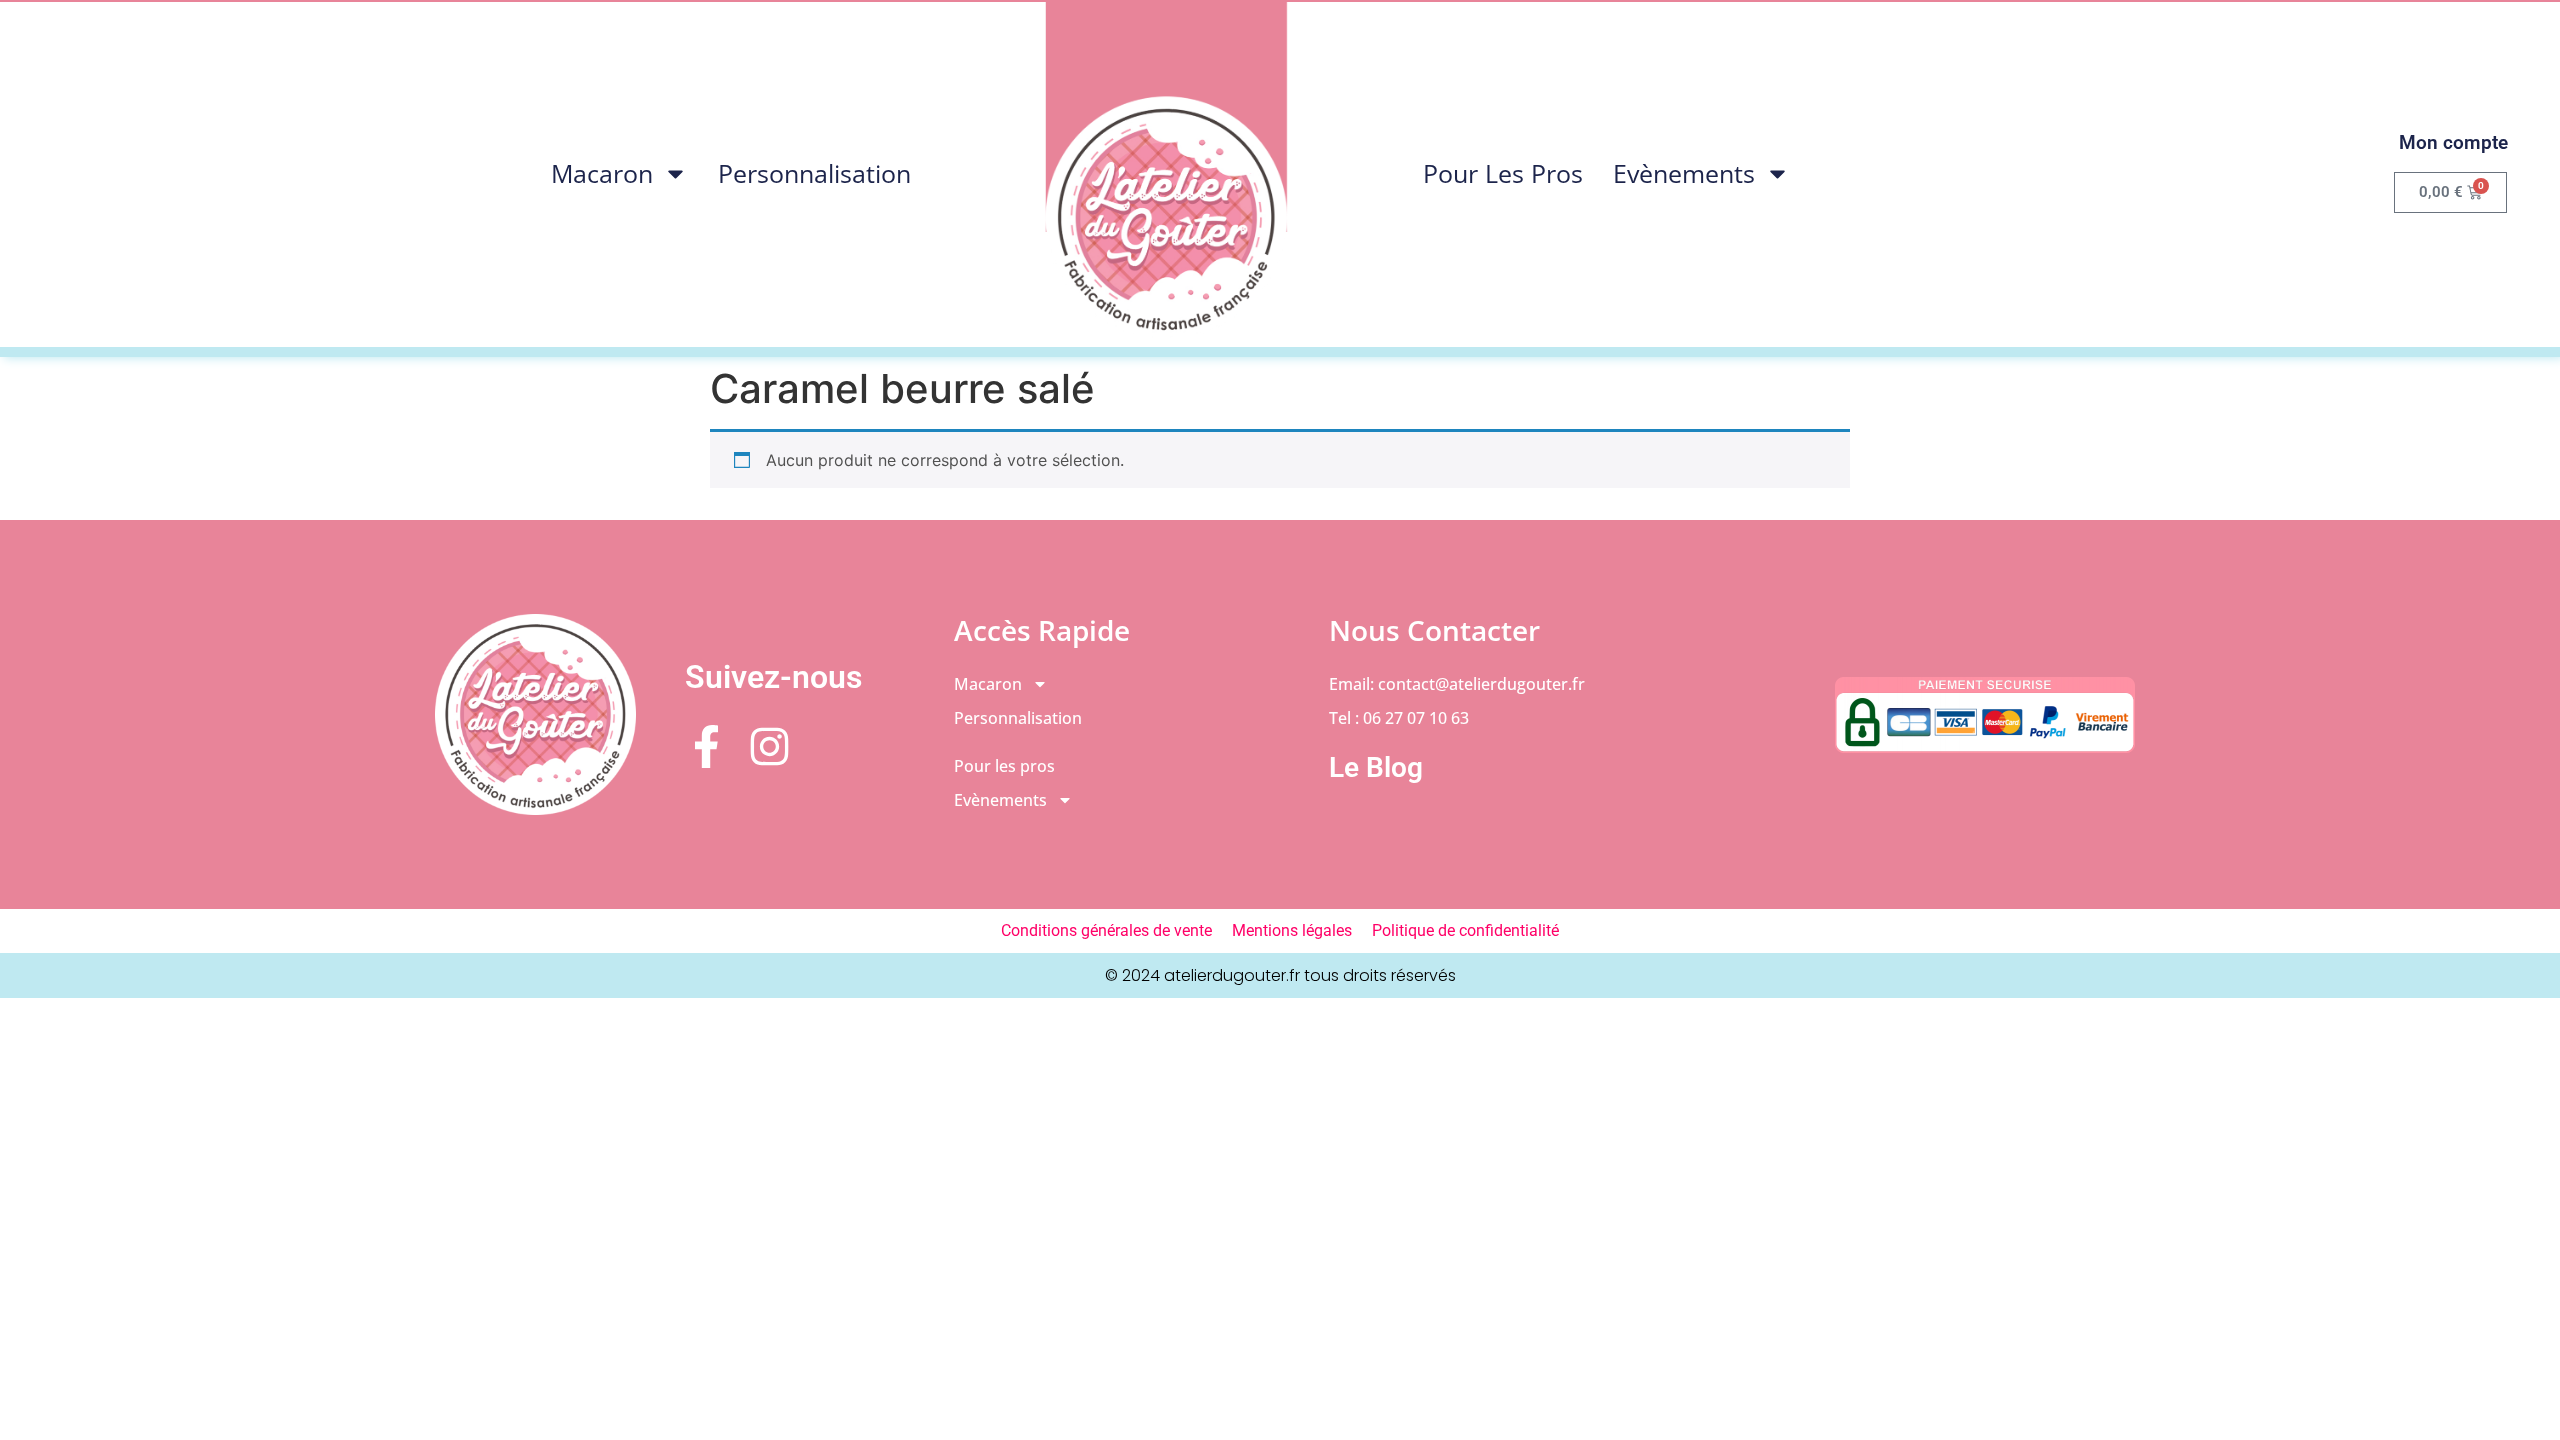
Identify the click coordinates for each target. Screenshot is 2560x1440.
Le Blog (1376, 767)
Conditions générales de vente (1106, 930)
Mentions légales (1292, 930)
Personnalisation (814, 173)
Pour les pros (1503, 173)
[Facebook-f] (706, 746)
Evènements (1684, 173)
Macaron (602, 173)
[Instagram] (769, 746)
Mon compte (2453, 142)
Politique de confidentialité (1465, 930)
